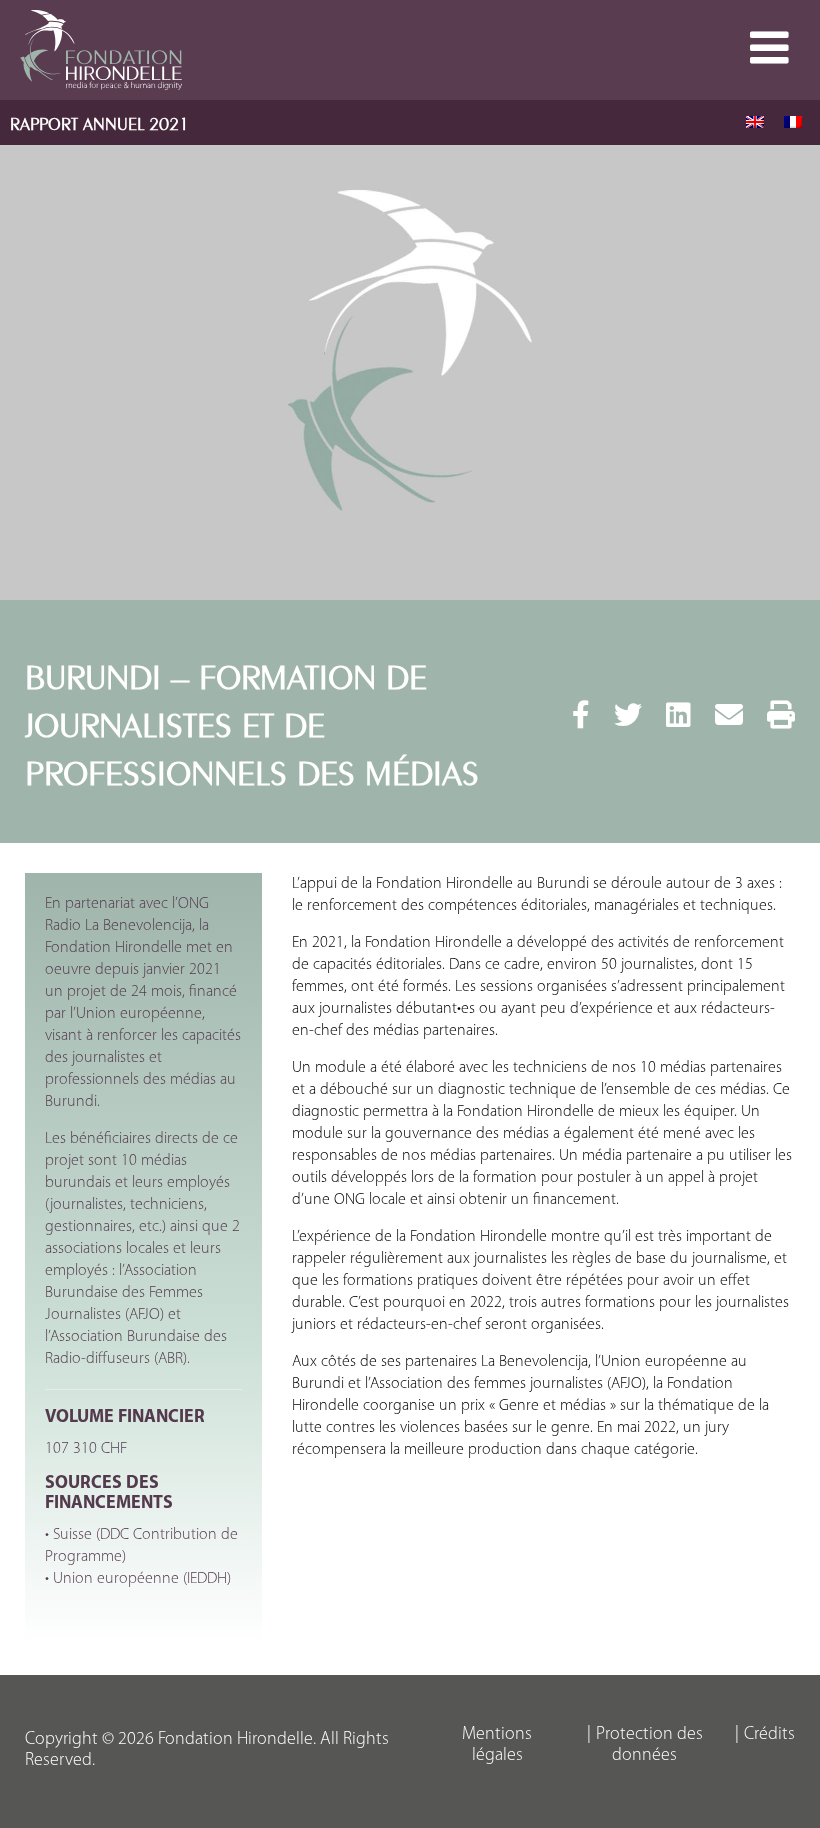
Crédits (769, 1735)
